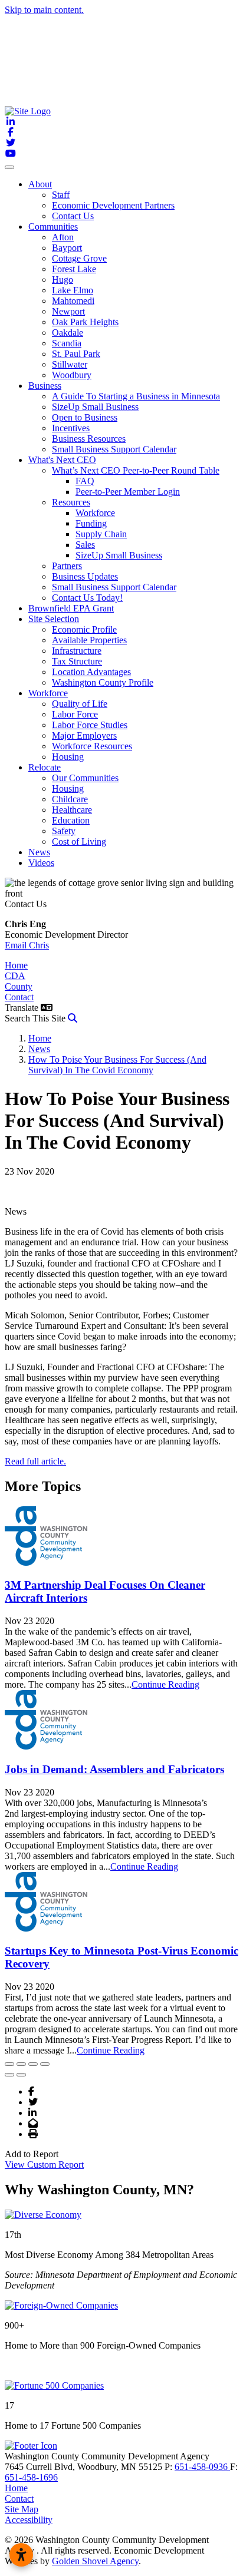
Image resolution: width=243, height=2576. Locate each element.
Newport (68, 311)
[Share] (21, 2064)
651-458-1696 (31, 2477)
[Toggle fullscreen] (33, 2064)
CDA (15, 976)
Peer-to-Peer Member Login (128, 492)
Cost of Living (79, 841)
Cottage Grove (79, 258)
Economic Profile (84, 629)
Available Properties (89, 640)
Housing (68, 757)
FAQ (85, 481)
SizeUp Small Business (95, 407)
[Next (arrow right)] (21, 2075)
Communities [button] (53, 226)
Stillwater (70, 364)
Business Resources (89, 439)
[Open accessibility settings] (21, 2555)
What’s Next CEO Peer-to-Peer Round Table (136, 470)
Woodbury (72, 375)
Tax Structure (77, 661)
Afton (63, 237)
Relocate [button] (45, 767)
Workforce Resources (92, 746)
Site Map (22, 2509)
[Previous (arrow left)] (9, 2075)
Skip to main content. (44, 10)
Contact (19, 997)
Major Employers (84, 735)
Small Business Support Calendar (114, 449)
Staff (61, 195)
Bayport (67, 248)
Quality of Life (80, 704)
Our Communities (85, 778)
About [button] (40, 184)
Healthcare (72, 810)
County (19, 986)
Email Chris (27, 945)
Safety (64, 831)
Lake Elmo (73, 290)
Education (71, 820)
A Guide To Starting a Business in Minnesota (136, 396)
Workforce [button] (48, 693)
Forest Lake (74, 269)
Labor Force (75, 714)
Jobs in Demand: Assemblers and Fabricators (114, 1769)
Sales (85, 545)
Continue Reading (165, 1684)
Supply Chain (101, 534)
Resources (71, 502)
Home (16, 965)
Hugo (63, 280)
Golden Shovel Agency (95, 2561)
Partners (67, 566)
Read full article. (35, 1461)
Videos (41, 863)
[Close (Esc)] (9, 2064)
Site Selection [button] (54, 619)
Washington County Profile (103, 682)
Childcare (70, 799)
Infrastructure (77, 651)
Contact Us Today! (87, 598)
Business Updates (85, 576)
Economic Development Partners (113, 205)
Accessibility (29, 2520)
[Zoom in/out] (45, 2064)
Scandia (67, 343)
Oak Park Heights (85, 322)
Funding (91, 523)
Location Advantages (91, 672)
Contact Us (73, 216)
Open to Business (85, 417)
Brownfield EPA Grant (71, 608)
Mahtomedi (73, 301)
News (39, 852)
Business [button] (45, 386)
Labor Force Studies (90, 725)
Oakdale (68, 333)
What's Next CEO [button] (62, 460)
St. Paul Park (76, 354)
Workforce (95, 513)
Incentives (71, 428)
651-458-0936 (202, 2467)
